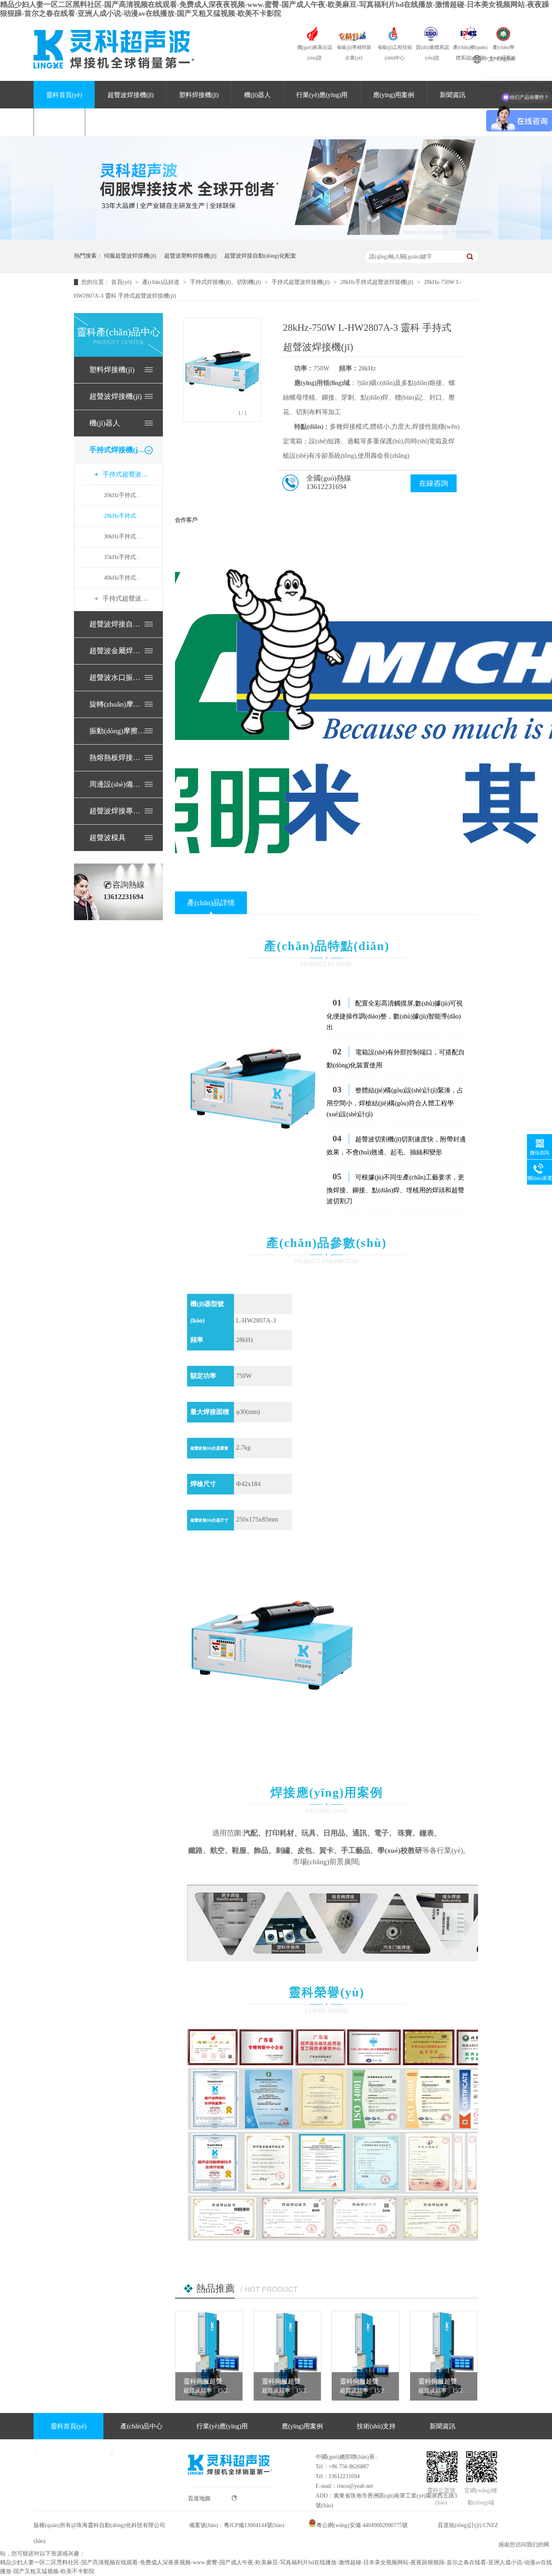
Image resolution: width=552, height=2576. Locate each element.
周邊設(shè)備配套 (118, 784)
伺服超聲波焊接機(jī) (130, 256)
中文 (488, 59)
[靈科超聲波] (276, 238)
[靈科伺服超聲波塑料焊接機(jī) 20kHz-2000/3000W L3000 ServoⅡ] (444, 2356)
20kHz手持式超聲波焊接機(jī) (125, 495)
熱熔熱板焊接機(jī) (118, 758)
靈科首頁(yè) (64, 95)
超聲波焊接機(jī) (131, 95)
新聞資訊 (453, 95)
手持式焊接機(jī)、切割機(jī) (118, 450)
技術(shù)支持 (376, 2426)
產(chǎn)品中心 (141, 2426)
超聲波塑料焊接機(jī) (190, 256)
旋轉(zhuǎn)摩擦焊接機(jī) (118, 704)
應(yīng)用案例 (394, 95)
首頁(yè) (122, 282)
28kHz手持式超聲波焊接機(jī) (378, 282)
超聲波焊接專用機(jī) (118, 811)
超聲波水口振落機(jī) (118, 677)
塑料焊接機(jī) (199, 95)
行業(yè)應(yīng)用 (322, 95)
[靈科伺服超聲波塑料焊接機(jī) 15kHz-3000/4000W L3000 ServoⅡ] (209, 2356)
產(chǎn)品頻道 (162, 282)
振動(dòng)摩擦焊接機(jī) (118, 731)
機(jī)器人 (257, 95)
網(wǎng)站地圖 (149, 2452)
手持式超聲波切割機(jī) (126, 598)
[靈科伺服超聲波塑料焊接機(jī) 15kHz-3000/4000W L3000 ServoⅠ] (287, 2356)
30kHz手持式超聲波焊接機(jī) (125, 537)
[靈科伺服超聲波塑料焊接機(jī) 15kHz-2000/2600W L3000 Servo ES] (365, 2356)
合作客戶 (186, 520)
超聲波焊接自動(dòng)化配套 (260, 256)
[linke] (230, 2485)
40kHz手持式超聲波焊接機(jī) (125, 578)
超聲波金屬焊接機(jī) (118, 651)
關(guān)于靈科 (119, 122)
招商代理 (59, 122)
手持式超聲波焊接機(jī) (301, 282)
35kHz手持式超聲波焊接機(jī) (125, 557)
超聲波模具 (107, 838)
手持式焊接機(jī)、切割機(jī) (226, 282)
